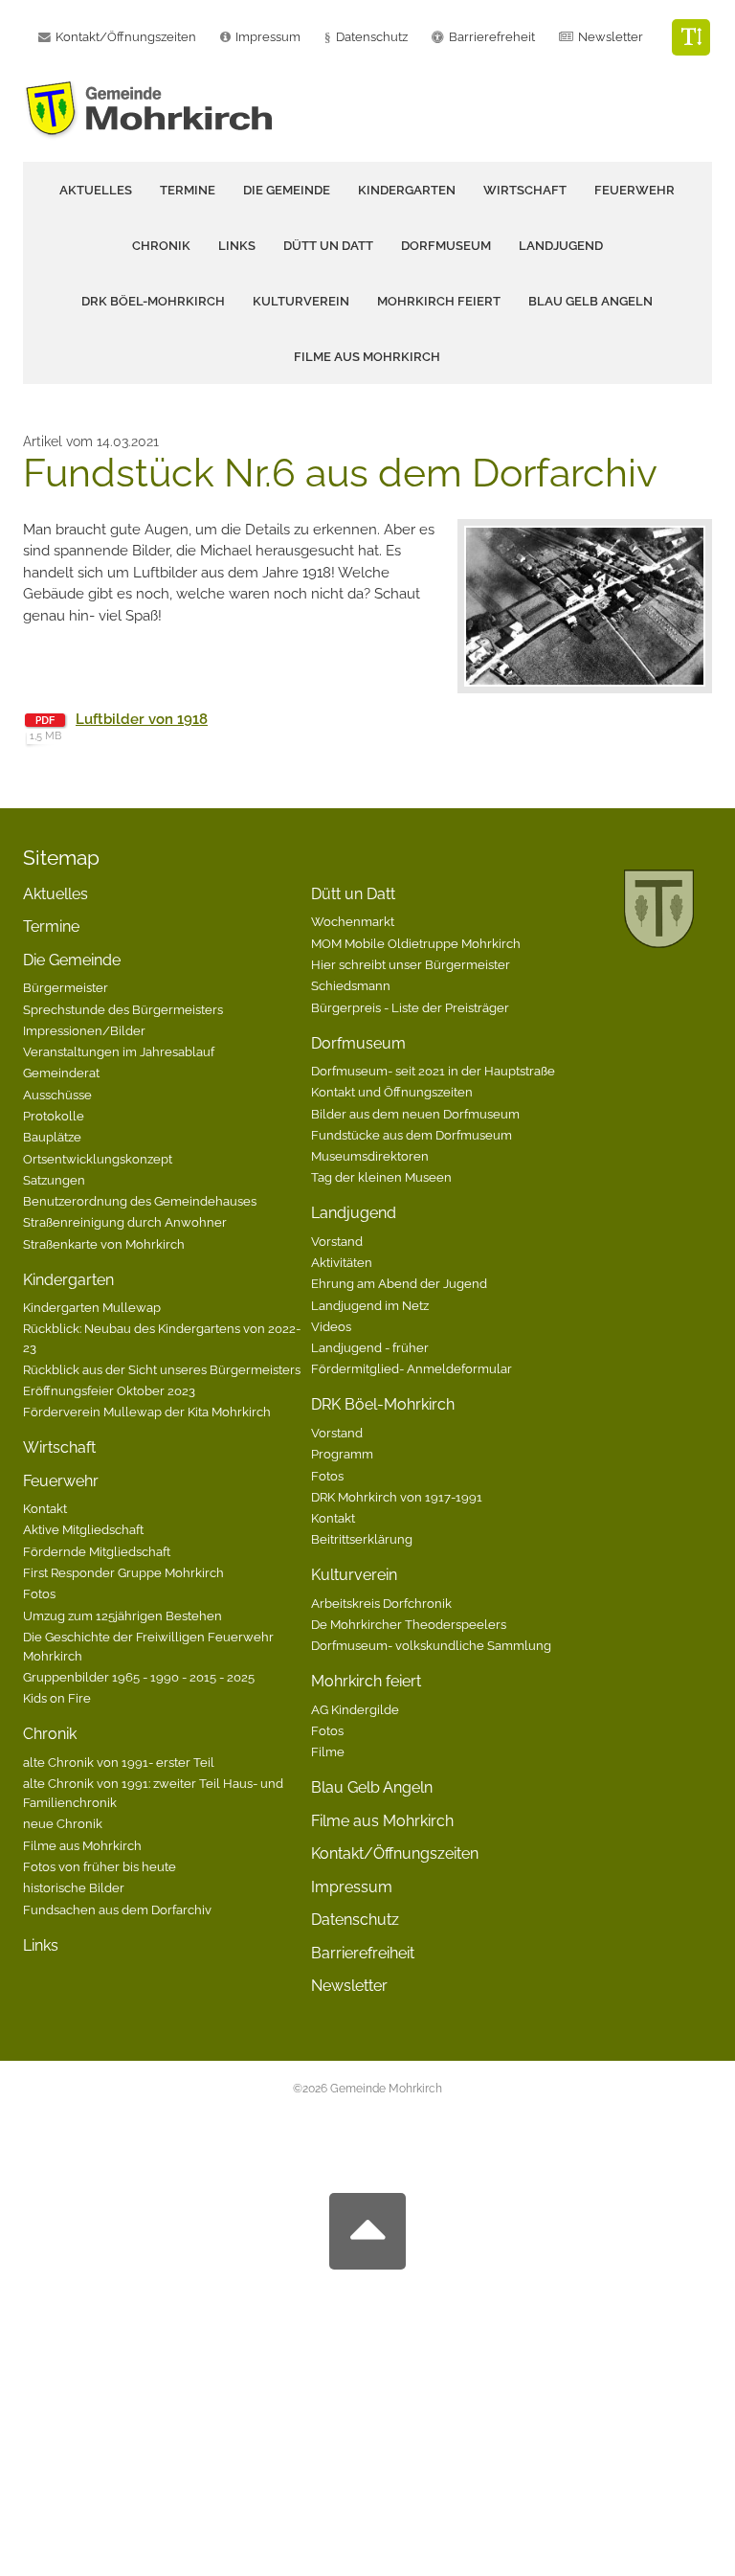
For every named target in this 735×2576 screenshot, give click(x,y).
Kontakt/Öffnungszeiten (395, 1853)
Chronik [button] (161, 246)
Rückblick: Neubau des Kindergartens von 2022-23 (162, 1338)
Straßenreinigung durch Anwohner (125, 1222)
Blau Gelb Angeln (590, 301)
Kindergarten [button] (407, 190)
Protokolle (54, 1116)
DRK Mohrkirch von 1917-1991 (397, 1497)
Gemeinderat (61, 1073)
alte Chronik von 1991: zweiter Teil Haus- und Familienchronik (153, 1793)
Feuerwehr (61, 1481)
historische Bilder (74, 1887)
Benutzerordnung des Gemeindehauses (140, 1201)
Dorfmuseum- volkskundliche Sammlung (431, 1645)
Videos (331, 1326)
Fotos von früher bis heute (100, 1866)
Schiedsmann (351, 985)
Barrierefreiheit (363, 1953)
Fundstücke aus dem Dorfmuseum (412, 1135)
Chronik (50, 1734)
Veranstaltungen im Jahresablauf (119, 1051)
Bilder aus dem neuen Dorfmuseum (415, 1114)
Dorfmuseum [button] (446, 246)
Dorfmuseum (358, 1043)
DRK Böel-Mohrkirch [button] (153, 301)
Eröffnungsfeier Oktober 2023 (109, 1390)
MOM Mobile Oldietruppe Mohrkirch (416, 943)
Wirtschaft (525, 190)
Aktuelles (96, 190)
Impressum (352, 1887)
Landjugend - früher (370, 1347)
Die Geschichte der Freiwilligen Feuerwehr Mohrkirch (148, 1646)
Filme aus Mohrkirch (367, 357)
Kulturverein (354, 1575)
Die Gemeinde (72, 960)
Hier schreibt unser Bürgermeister (411, 964)
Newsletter (611, 37)
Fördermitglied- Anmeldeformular (412, 1368)
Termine (188, 190)
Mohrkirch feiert (366, 1681)
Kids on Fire (57, 1698)
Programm (342, 1454)
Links (237, 246)
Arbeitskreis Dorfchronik (381, 1603)
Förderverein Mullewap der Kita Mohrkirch (147, 1412)
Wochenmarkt (353, 921)
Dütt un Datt (353, 894)
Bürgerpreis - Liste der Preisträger (410, 1007)
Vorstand (337, 1241)
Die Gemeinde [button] (287, 190)
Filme (328, 1751)
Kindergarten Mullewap (92, 1307)
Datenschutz (372, 37)
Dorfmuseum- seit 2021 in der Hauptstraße (433, 1071)
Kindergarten (68, 1280)
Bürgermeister (66, 987)
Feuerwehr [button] (635, 190)
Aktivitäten (342, 1262)
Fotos (39, 1593)
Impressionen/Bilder (84, 1030)
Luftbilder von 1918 (142, 719)
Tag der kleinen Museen (381, 1177)
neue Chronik (63, 1823)
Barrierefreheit (492, 37)
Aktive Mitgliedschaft (83, 1529)
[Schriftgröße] (691, 37)
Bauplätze (52, 1137)
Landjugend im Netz (370, 1305)
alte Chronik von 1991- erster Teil (119, 1762)
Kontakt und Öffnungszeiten (392, 1092)
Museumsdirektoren (370, 1156)
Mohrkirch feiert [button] (439, 301)
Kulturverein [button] (301, 301)
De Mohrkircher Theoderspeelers (409, 1624)
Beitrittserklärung (362, 1539)
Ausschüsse (57, 1095)
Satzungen (54, 1180)
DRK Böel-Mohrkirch (383, 1404)
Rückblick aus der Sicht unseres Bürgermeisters (162, 1369)
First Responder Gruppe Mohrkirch (123, 1572)
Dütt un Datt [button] (328, 246)
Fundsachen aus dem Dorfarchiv (117, 1909)
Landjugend (354, 1213)
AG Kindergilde (355, 1709)
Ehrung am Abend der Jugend (399, 1283)
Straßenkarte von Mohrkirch (104, 1244)
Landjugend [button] (561, 246)
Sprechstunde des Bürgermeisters (123, 1009)
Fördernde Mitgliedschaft (97, 1551)
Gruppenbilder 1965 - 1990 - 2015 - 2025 (139, 1677)
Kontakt (45, 1508)
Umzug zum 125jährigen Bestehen (122, 1616)
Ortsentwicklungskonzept (98, 1159)
